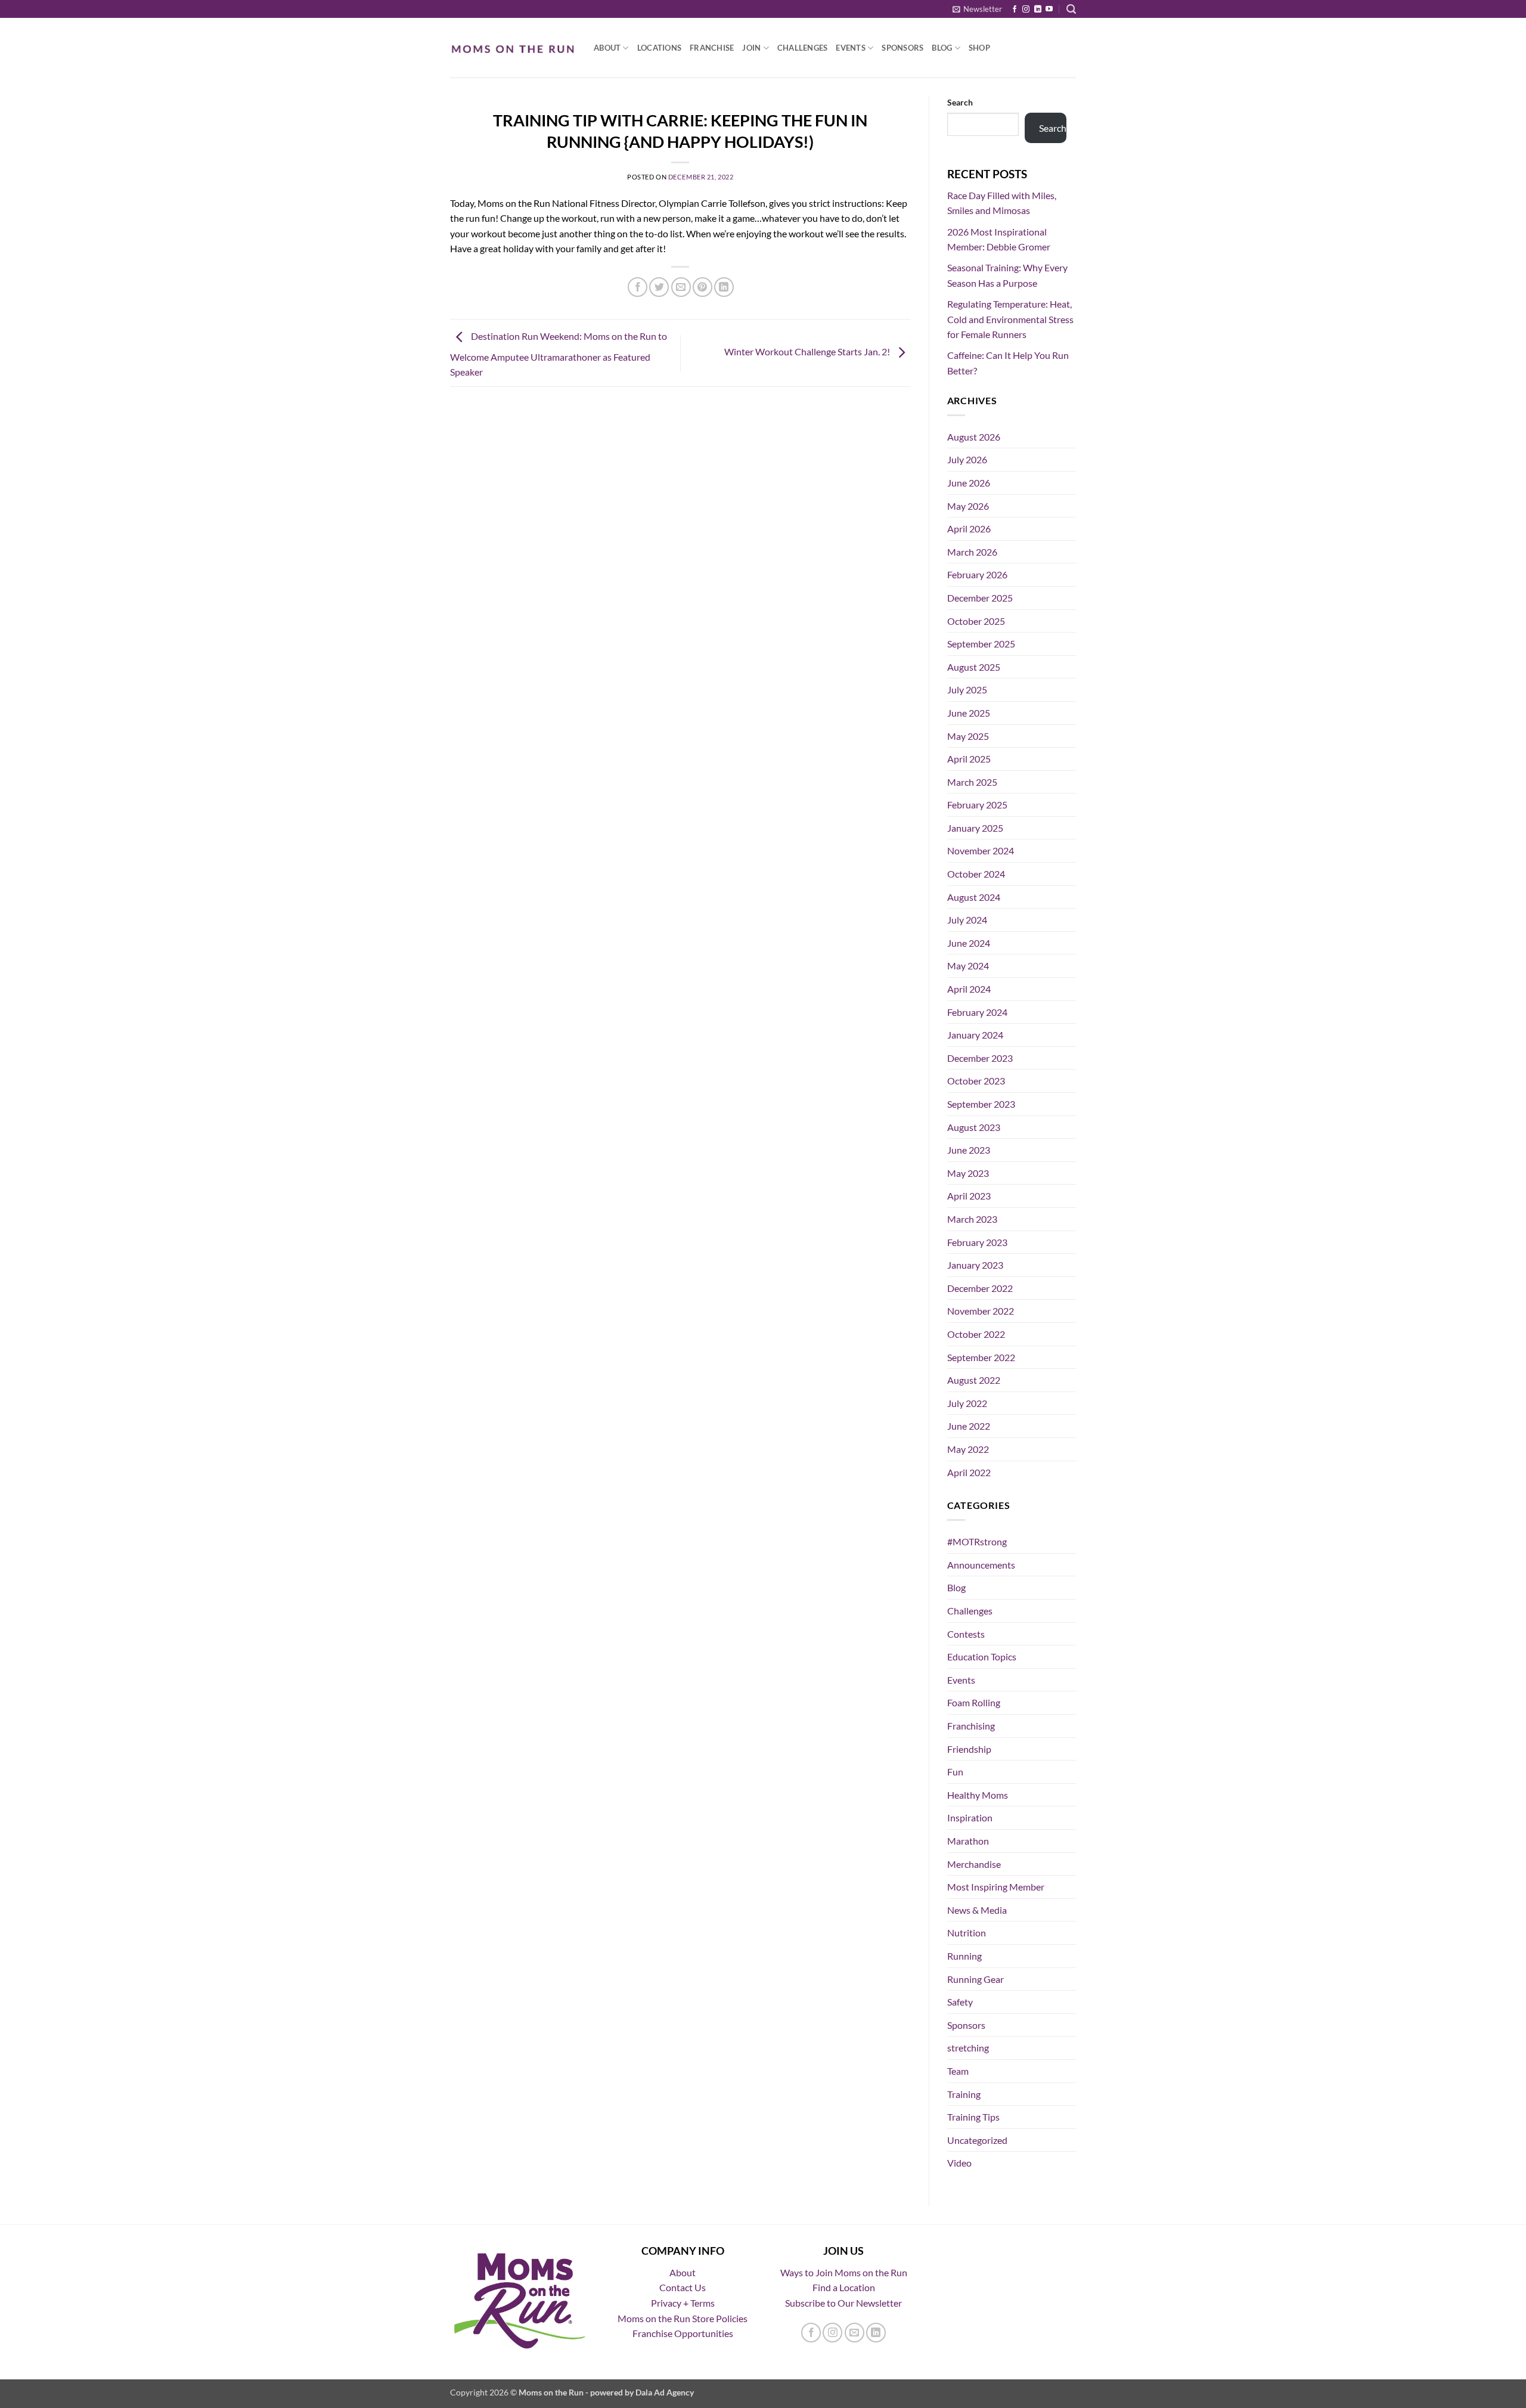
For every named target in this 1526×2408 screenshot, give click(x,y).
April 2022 (969, 1472)
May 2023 (968, 1173)
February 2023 (977, 1242)
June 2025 (969, 713)
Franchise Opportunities (683, 2333)
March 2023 (972, 1219)
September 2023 (981, 1104)
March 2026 (972, 552)
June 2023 (969, 1150)
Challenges (803, 48)
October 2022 (976, 1334)
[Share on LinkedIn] (724, 287)
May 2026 (968, 506)
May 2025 (968, 736)
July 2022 (967, 1403)
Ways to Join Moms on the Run (844, 2272)
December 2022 (980, 1288)
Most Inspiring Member (996, 1887)
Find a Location (844, 2287)
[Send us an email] (855, 2333)
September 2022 (981, 1357)
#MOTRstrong (977, 1541)
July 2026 (967, 459)
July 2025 (967, 689)
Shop (979, 48)
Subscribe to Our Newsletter (843, 2303)
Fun (955, 1772)
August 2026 (974, 437)
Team (958, 2071)
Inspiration (970, 1817)
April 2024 (969, 989)
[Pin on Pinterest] (702, 287)
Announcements (981, 1565)
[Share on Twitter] (659, 287)
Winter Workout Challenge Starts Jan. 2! (808, 351)
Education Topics (982, 1657)
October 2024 (976, 874)
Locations (659, 48)
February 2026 (977, 574)
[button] (977, 9)
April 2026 (969, 529)
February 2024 (977, 1012)
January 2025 (975, 828)
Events (851, 48)
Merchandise (974, 1864)
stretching (968, 2048)
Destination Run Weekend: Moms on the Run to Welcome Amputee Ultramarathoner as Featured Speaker (559, 354)
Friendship (969, 1749)
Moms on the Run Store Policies (683, 2318)
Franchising (971, 1726)
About (607, 48)
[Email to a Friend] (681, 287)
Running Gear (976, 1979)
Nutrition (967, 1933)
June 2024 (969, 943)
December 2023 (980, 1058)
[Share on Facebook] (638, 287)
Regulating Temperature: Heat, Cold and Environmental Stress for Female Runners (1010, 319)
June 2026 (969, 483)
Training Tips (973, 2117)
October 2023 (976, 1081)
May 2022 (968, 1449)
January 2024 (975, 1035)
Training (964, 2094)
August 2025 (974, 667)
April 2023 (969, 1196)
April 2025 (969, 759)
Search (960, 102)
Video (959, 2163)
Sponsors (902, 48)
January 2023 (975, 1265)
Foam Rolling (974, 1702)
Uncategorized (977, 2140)
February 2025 (977, 805)
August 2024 (974, 897)
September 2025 (981, 644)
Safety (960, 2002)
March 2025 (972, 782)
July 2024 (967, 920)
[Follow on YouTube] (1049, 10)
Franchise (712, 48)
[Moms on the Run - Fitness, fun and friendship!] (513, 48)
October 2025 (976, 621)
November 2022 (981, 1311)
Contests (966, 1634)
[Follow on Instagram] (1026, 10)
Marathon (968, 1841)
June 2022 (969, 1426)
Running (964, 1956)
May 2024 (968, 966)
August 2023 (974, 1127)
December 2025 (980, 598)
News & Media (977, 1910)
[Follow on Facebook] (1015, 10)
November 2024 (981, 850)
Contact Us (683, 2287)
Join (751, 48)
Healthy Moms (978, 1795)
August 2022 (974, 1380)
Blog (942, 48)
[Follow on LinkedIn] (1038, 10)
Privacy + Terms (683, 2303)
